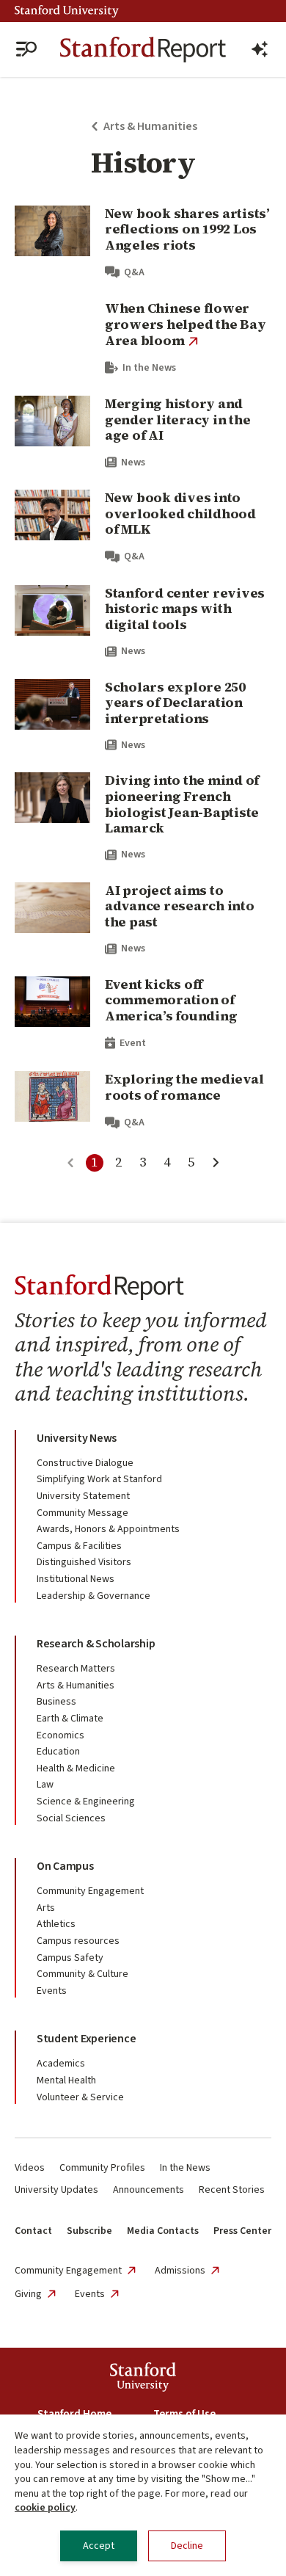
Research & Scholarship (96, 1644)
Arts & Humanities (76, 1686)
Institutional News (76, 1579)
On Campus (65, 1866)
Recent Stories (232, 2190)
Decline (187, 2546)
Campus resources (78, 1941)
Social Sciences (71, 1818)
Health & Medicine (76, 1768)
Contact (33, 2231)
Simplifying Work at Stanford (99, 1479)
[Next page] (216, 1163)
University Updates (56, 2190)
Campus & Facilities (79, 1546)
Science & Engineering (86, 1802)
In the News (185, 2168)
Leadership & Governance (93, 1596)
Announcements (148, 2190)
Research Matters (76, 1669)
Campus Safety (70, 1958)
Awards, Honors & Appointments (108, 1529)
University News (77, 1438)
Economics (60, 1735)
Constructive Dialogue (85, 1463)
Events (52, 1991)
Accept (99, 2546)
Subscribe (89, 2231)
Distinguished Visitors (84, 1562)
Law (45, 1785)
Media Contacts (163, 2231)
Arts (46, 1908)
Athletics (56, 1924)
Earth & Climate (70, 1719)
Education (58, 1752)
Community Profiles (102, 2168)
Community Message (82, 1513)
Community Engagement (90, 1891)
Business (56, 1702)
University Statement (83, 1496)
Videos (30, 2168)
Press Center (242, 2231)
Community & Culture (82, 1974)
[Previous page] (70, 1163)
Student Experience (86, 2039)
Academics (61, 2064)
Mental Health (66, 2080)
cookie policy (45, 2508)
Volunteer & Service (80, 2097)
